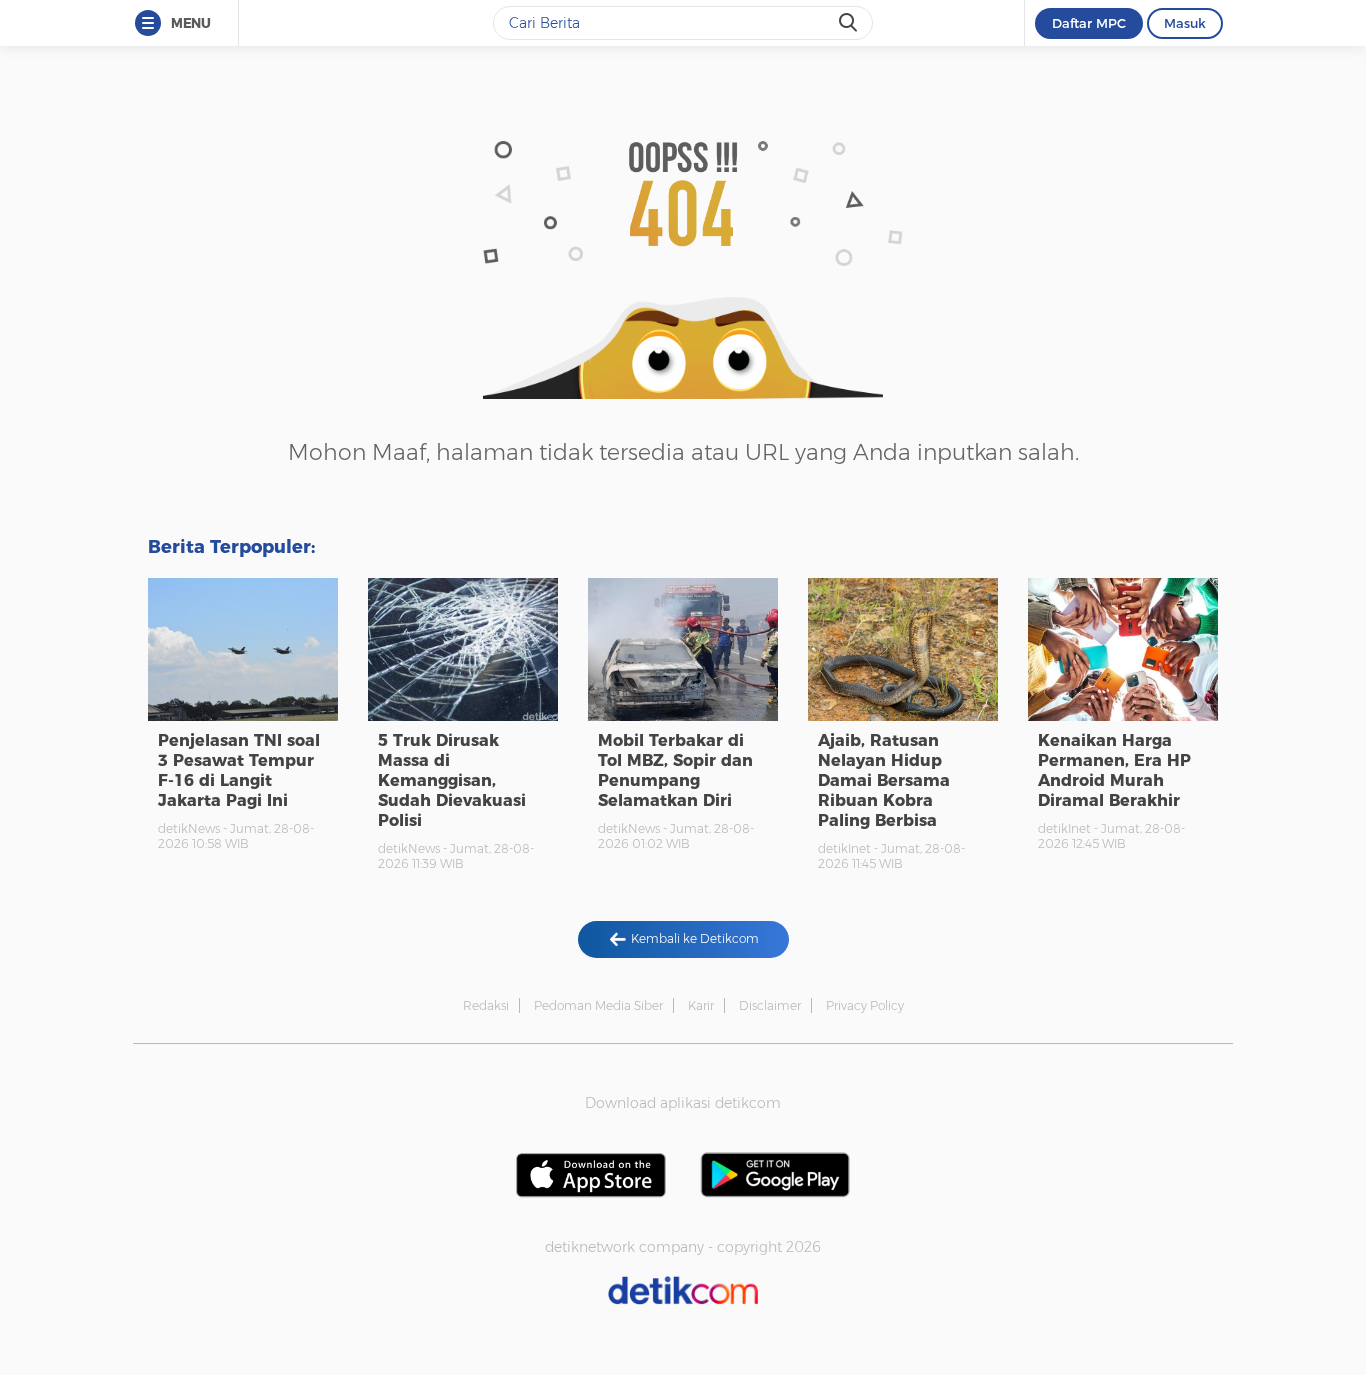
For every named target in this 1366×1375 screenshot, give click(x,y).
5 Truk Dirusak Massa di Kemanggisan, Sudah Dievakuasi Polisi (452, 780)
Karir (701, 1005)
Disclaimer (770, 1005)
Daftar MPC (1089, 23)
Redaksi (486, 1005)
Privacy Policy (865, 1005)
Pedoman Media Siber (598, 1005)
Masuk (1185, 23)
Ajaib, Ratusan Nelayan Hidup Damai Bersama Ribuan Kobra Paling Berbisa (884, 780)
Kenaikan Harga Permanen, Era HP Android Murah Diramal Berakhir (1114, 770)
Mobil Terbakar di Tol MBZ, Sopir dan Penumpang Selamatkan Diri (675, 770)
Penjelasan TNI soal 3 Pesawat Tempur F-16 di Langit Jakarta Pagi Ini (239, 770)
